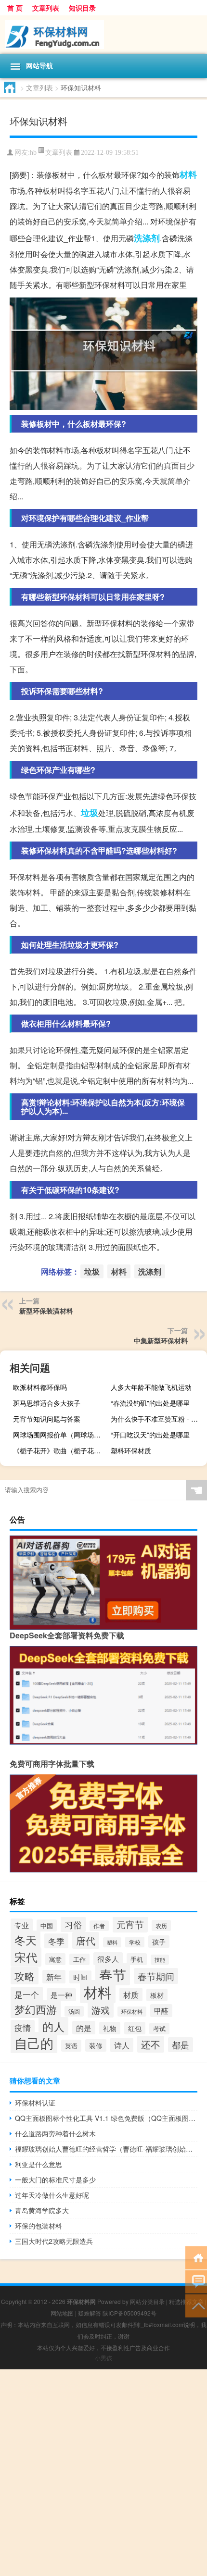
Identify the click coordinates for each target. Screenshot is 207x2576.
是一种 (61, 1995)
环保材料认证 (35, 2103)
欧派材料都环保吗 (40, 1387)
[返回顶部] (196, 2305)
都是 (181, 2045)
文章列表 (46, 8)
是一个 (27, 1994)
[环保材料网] (103, 35)
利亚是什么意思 (39, 2164)
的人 (53, 2026)
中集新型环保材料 (161, 1340)
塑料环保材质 (131, 1450)
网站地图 (62, 2313)
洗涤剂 (147, 238)
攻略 (25, 1976)
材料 (188, 174)
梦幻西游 (36, 2009)
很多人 (108, 1959)
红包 (135, 2028)
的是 (84, 2028)
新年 (54, 1977)
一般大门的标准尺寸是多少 (55, 2180)
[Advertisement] (103, 2473)
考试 (159, 2029)
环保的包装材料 (39, 2226)
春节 (113, 1974)
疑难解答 (90, 2313)
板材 (157, 1995)
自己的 (34, 2043)
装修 (96, 2045)
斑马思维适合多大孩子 (47, 1403)
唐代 (86, 1940)
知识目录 (82, 8)
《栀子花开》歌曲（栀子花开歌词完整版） (60, 1450)
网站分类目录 (147, 2301)
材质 (131, 1994)
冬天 (26, 1940)
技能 (160, 1960)
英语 (71, 2046)
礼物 (110, 2028)
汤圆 (74, 2011)
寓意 (55, 1959)
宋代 (26, 1957)
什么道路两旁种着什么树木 (55, 2133)
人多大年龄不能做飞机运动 (151, 1387)
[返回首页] (196, 2257)
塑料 (112, 1942)
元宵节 (130, 1924)
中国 (47, 1926)
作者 (99, 1926)
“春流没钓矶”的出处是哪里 (150, 1403)
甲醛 (161, 2011)
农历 (161, 1926)
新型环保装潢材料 (46, 1311)
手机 (137, 1959)
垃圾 (90, 813)
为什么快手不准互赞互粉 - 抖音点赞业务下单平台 (158, 1419)
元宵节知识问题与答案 (47, 1419)
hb (33, 153)
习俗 (73, 1924)
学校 (135, 1942)
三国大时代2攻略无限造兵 (54, 2241)
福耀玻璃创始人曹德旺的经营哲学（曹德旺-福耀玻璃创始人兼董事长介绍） (106, 2149)
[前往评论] (196, 2281)
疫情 (23, 2027)
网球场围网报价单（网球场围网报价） (60, 1435)
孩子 (159, 1942)
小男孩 (103, 2358)
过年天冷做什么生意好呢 (52, 2195)
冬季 (56, 1941)
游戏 (101, 2010)
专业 (22, 1925)
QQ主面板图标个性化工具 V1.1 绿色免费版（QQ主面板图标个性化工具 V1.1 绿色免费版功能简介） (106, 2118)
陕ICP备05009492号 (129, 2313)
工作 (79, 1959)
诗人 (122, 2045)
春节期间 (156, 1976)
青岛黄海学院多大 (42, 2210)
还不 (151, 2044)
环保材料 (132, 2012)
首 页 (15, 8)
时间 (80, 1977)
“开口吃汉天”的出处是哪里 (150, 1435)
